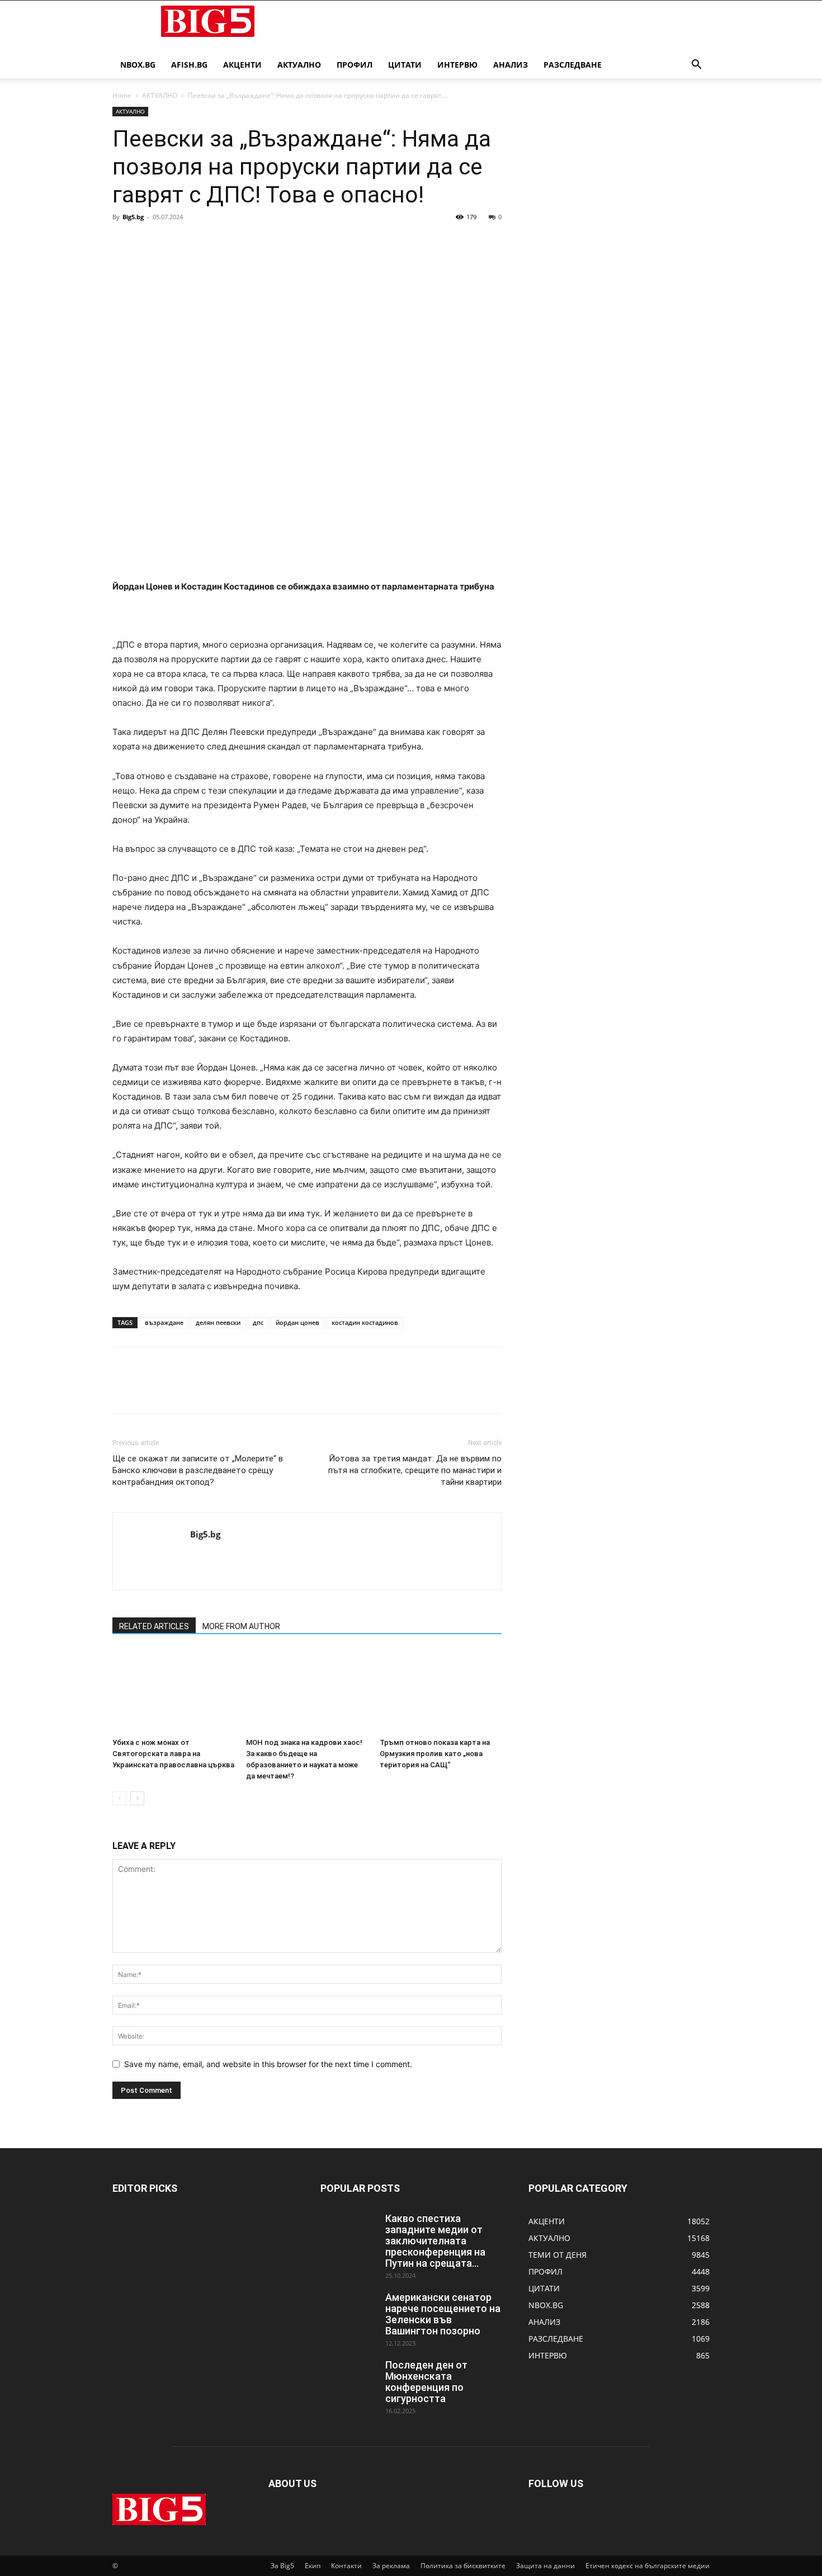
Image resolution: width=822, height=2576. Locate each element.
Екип (313, 2566)
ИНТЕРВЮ (457, 65)
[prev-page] (119, 1798)
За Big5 (282, 2566)
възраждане (164, 1322)
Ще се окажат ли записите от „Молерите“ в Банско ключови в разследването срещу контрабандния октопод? (198, 1470)
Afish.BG (189, 65)
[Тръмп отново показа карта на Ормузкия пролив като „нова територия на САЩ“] (441, 1691)
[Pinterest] (175, 242)
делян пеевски (218, 1322)
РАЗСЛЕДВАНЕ (573, 65)
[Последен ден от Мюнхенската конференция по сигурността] (348, 2379)
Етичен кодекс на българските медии (648, 2566)
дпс (258, 1322)
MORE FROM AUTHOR (241, 1626)
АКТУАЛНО (299, 65)
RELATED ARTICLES (154, 1626)
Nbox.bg (138, 65)
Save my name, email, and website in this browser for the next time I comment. (268, 2064)
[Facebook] (124, 242)
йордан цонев (297, 1322)
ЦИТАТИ (405, 65)
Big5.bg (133, 217)
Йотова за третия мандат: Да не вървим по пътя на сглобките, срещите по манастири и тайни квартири (415, 1470)
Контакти (346, 2566)
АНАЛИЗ (511, 65)
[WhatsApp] (201, 242)
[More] (227, 242)
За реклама (391, 2566)
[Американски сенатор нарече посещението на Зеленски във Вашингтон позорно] (348, 2311)
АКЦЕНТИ (242, 65)
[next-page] (137, 1798)
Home (122, 95)
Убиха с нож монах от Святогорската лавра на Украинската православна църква (173, 1754)
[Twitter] (149, 242)
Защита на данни (545, 2566)
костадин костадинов (365, 1322)
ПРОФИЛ (355, 65)
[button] (696, 66)
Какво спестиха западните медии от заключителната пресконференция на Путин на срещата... (435, 2241)
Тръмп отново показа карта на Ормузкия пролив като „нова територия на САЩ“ (435, 1754)
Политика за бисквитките (463, 2566)
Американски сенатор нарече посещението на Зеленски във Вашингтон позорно (443, 2314)
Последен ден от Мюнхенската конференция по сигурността (426, 2382)
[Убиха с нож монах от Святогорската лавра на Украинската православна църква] (173, 1691)
